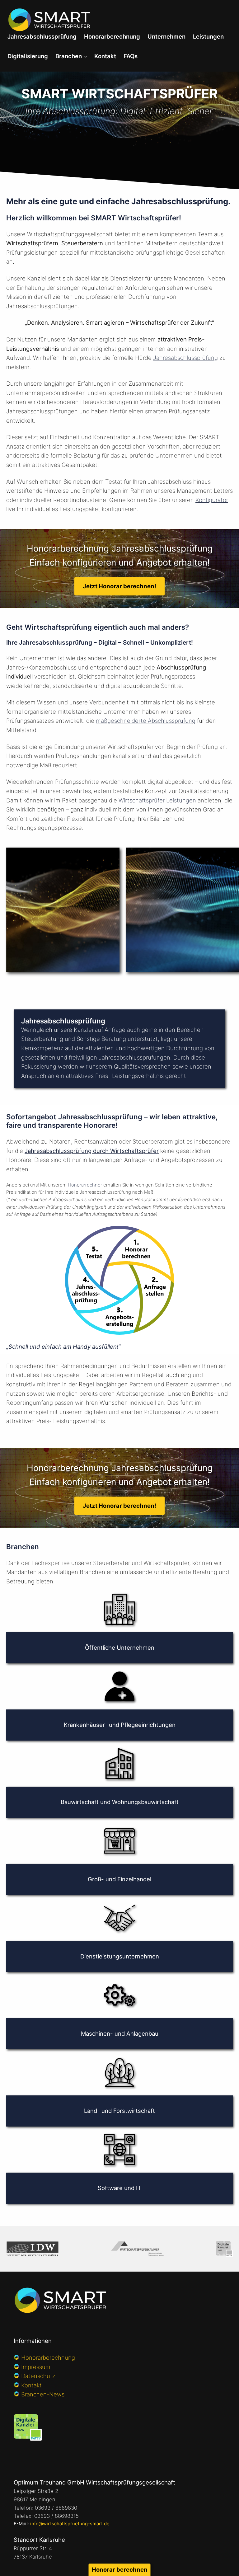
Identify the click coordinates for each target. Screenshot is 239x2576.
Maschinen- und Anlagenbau (120, 2033)
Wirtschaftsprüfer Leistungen (157, 800)
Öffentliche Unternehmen (120, 1648)
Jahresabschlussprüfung (185, 358)
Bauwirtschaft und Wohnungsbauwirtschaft (120, 1802)
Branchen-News (43, 2394)
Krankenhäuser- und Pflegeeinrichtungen (120, 1725)
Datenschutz (38, 2376)
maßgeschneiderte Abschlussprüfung (146, 721)
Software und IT (119, 2188)
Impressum (36, 2367)
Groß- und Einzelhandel (119, 1879)
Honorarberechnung (48, 2357)
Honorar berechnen (120, 2569)
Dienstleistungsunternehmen (120, 1956)
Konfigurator (212, 500)
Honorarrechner (85, 1185)
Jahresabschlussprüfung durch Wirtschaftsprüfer (92, 1151)
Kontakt (31, 2385)
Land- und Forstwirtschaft (119, 2111)
